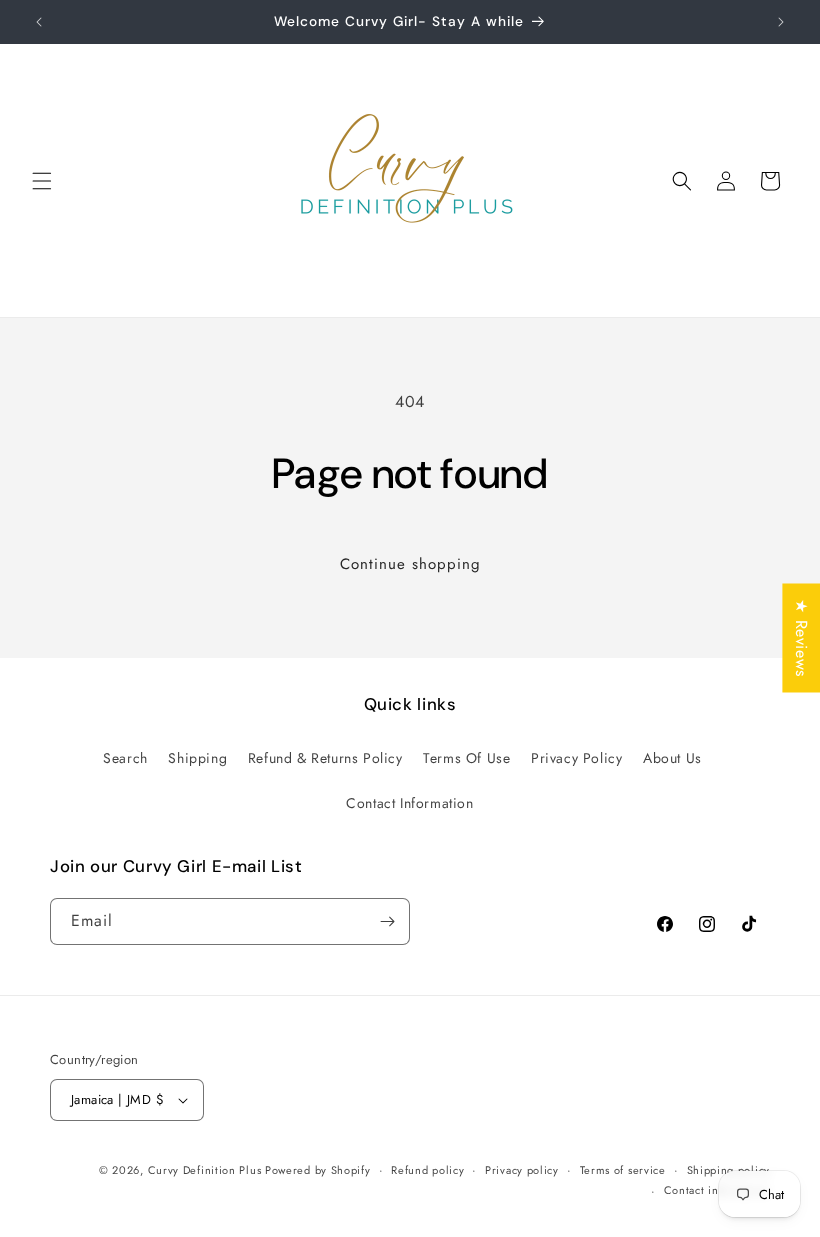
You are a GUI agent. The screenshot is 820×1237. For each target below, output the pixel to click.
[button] (42, 181)
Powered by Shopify (318, 1170)
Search (125, 758)
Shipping (197, 758)
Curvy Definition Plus (206, 1170)
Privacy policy (522, 1170)
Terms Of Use (466, 758)
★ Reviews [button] (801, 637)
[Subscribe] (387, 921)
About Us (672, 758)
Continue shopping (410, 564)
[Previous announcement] (39, 22)
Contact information (717, 1190)
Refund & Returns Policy (325, 758)
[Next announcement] (781, 22)
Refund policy (427, 1170)
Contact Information (409, 803)
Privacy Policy (576, 758)
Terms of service (623, 1170)
